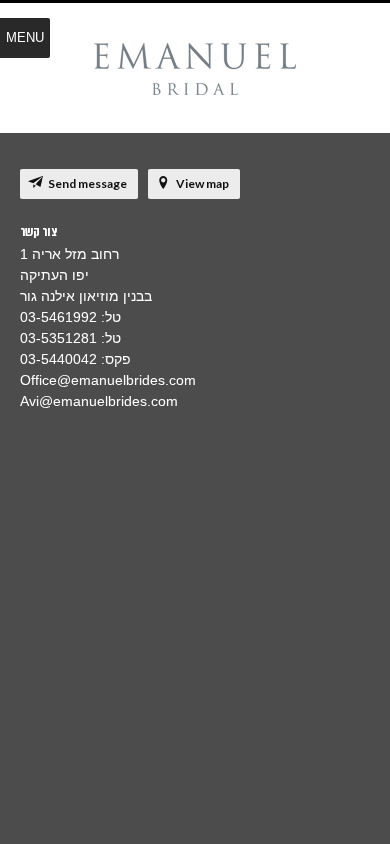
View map (202, 183)
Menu (25, 37)
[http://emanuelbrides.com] (195, 70)
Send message (87, 183)
